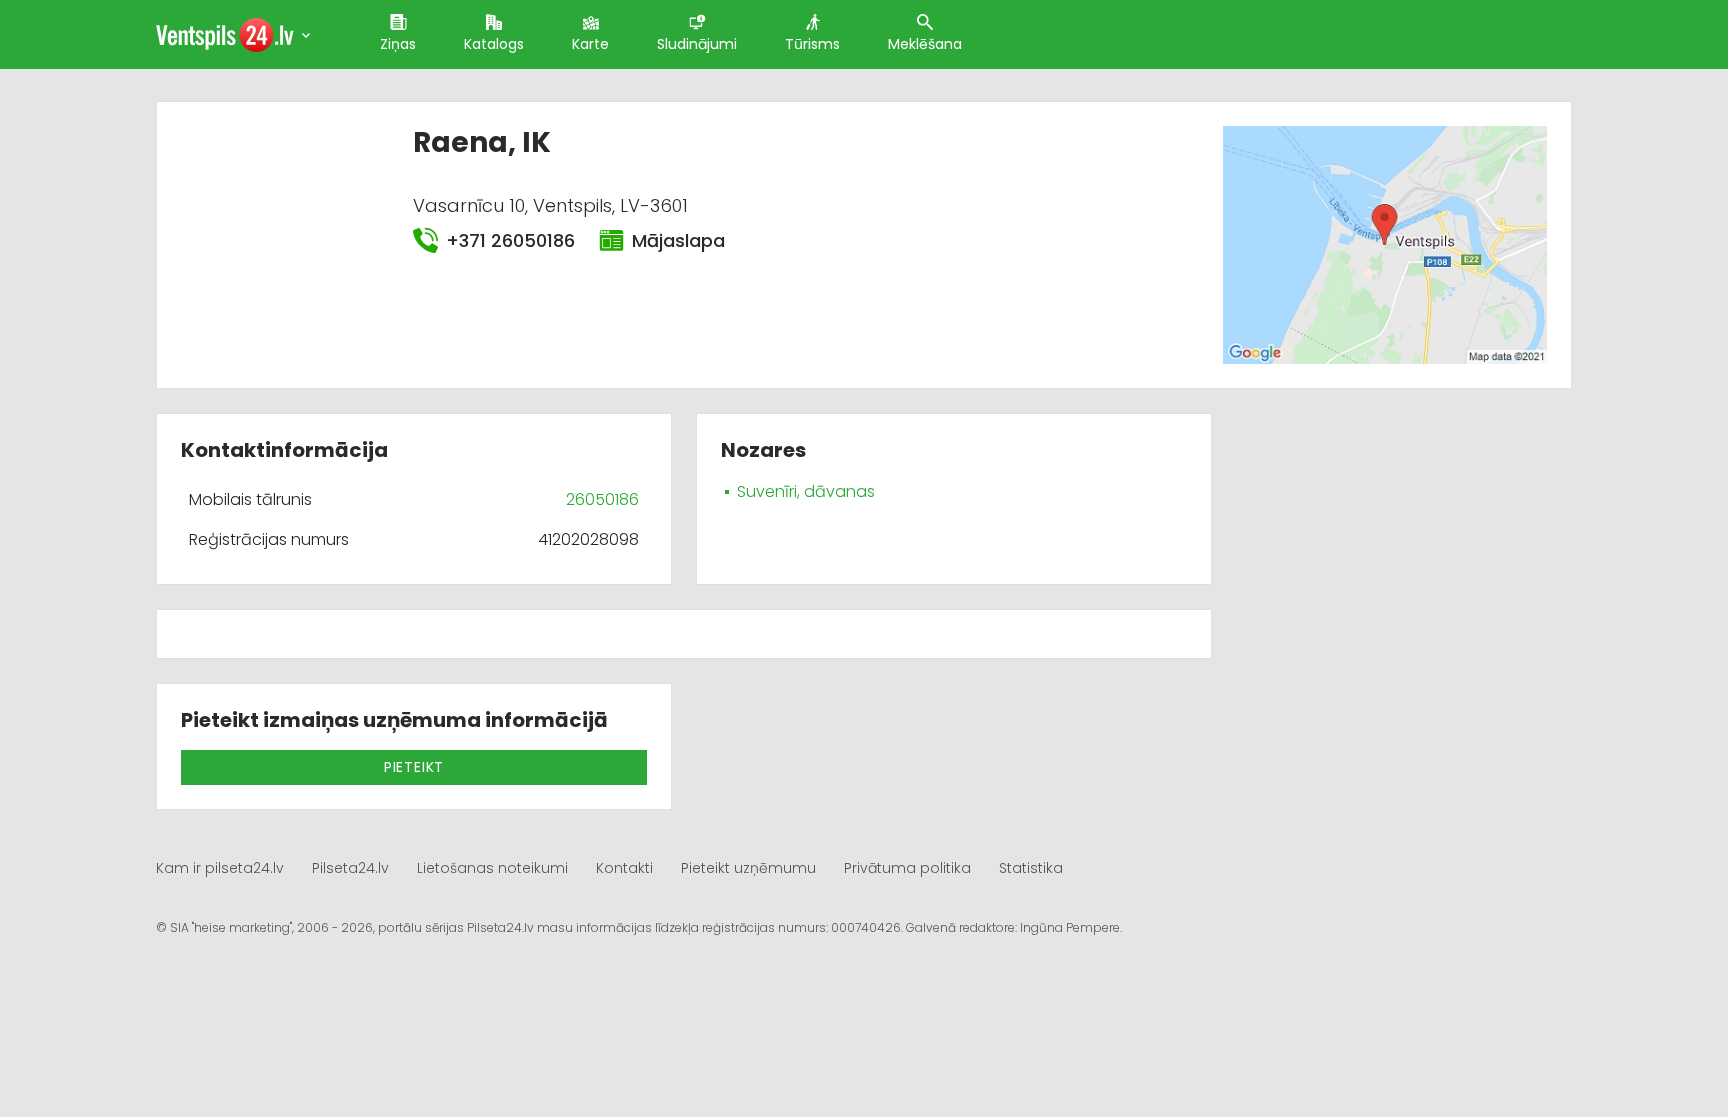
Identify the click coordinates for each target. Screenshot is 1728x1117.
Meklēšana (925, 44)
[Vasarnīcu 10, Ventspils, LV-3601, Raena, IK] (1384, 243)
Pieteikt (414, 767)
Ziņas (398, 44)
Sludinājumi (697, 44)
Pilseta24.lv (350, 868)
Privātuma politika (907, 868)
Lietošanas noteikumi (492, 868)
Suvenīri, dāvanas (806, 491)
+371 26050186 (510, 240)
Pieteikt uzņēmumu (748, 868)
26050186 (602, 499)
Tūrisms (812, 44)
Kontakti (624, 868)
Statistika (1031, 868)
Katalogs (494, 44)
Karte (590, 44)
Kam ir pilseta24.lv (220, 868)
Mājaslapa (678, 240)
